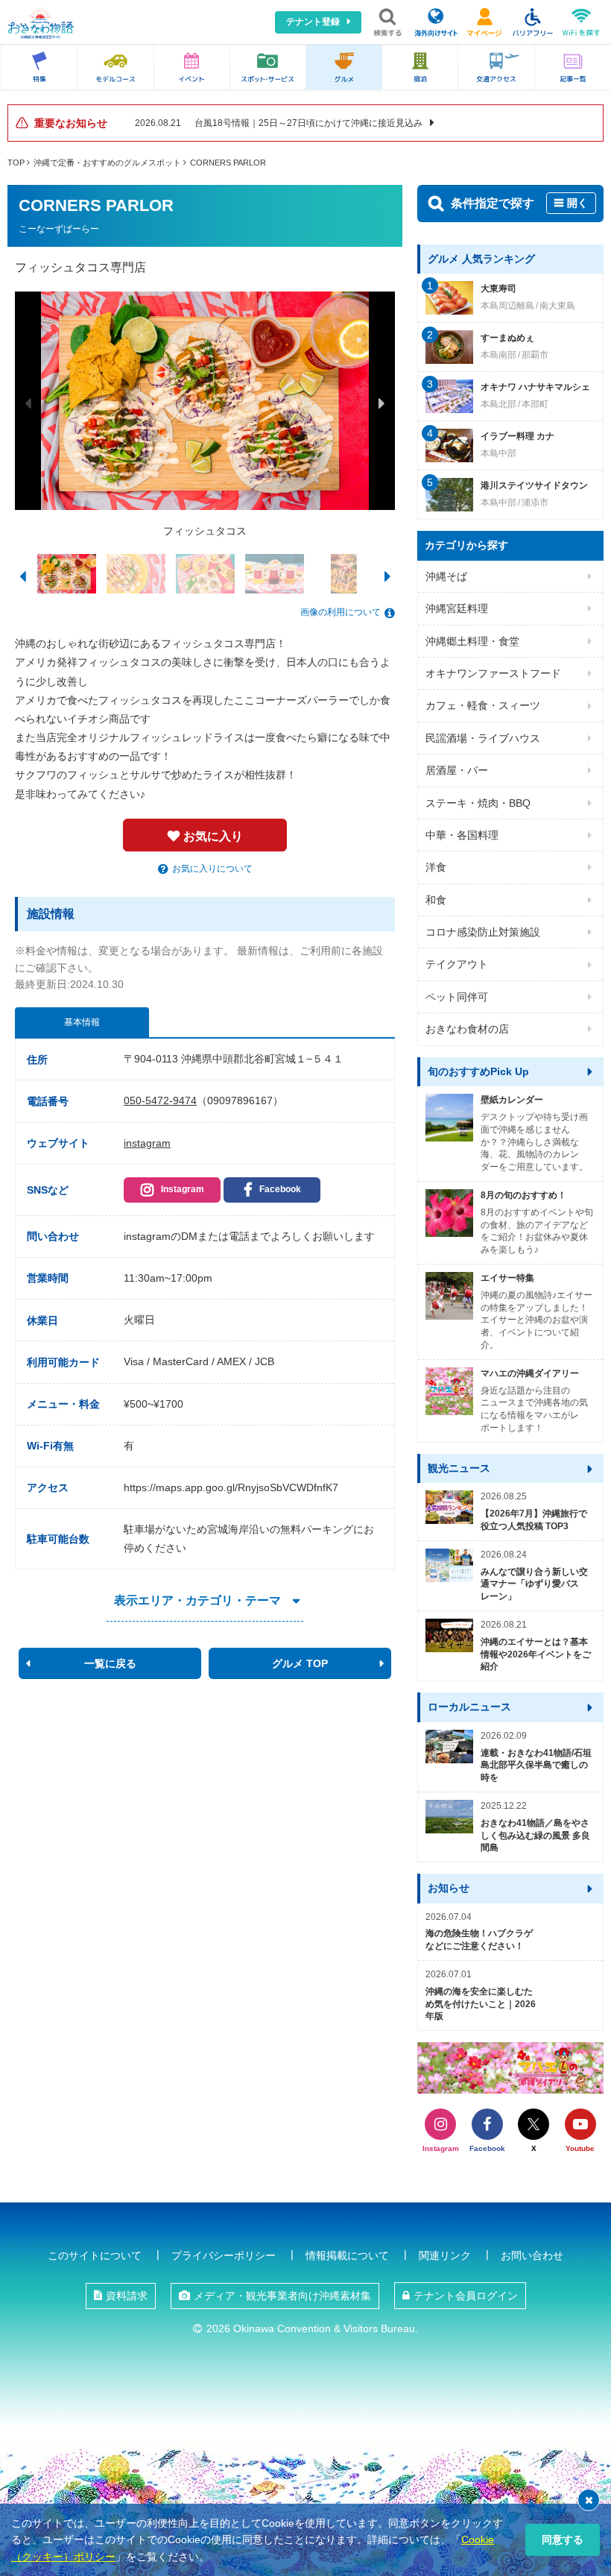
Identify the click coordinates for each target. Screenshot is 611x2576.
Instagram (183, 1189)
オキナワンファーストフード (493, 673)
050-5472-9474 (160, 1100)
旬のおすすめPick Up (478, 1071)
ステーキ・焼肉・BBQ (478, 803)
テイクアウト (457, 964)
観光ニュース (459, 1468)
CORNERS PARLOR (228, 163)
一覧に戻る (110, 1663)
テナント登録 (313, 22)
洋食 (436, 867)
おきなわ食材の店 (467, 1029)
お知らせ (449, 1888)
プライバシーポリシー (224, 2255)
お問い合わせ (532, 2255)
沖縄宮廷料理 (457, 608)
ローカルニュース (469, 1707)
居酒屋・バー (457, 770)
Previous (28, 403)
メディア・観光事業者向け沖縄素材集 (282, 2296)
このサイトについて (95, 2255)
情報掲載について (347, 2255)
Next (382, 403)
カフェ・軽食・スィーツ (483, 705)
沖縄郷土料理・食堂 (472, 641)
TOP (16, 163)
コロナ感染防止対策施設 (483, 932)
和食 (436, 900)
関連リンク (445, 2255)
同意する (563, 2539)
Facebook (280, 1189)
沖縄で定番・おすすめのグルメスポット (107, 163)
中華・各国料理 (462, 835)
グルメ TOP (300, 1663)
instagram (147, 1143)
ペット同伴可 (457, 997)
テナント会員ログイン (466, 2296)
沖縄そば (446, 576)
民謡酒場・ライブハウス (483, 738)
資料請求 (127, 2296)
